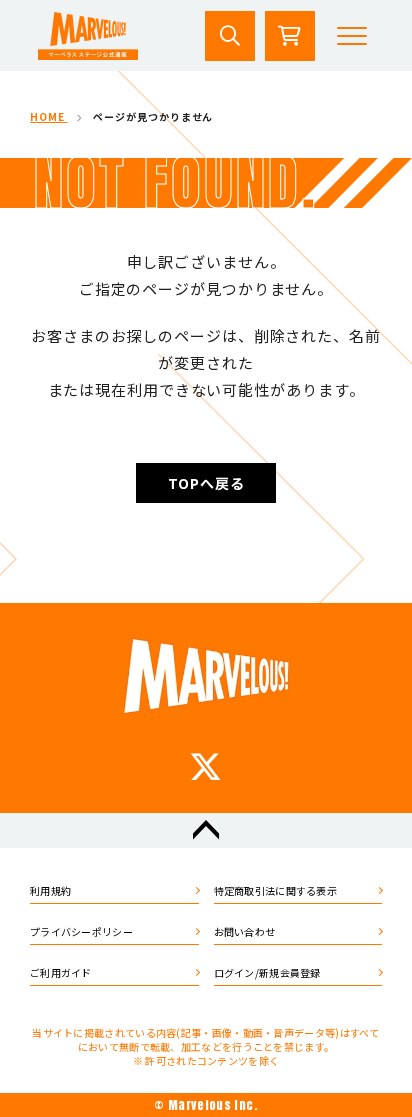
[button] (352, 36)
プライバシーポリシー (81, 931)
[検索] (230, 36)
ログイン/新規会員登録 (267, 972)
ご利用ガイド (61, 972)
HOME (49, 116)
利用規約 (50, 890)
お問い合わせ (245, 931)
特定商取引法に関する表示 (276, 890)
